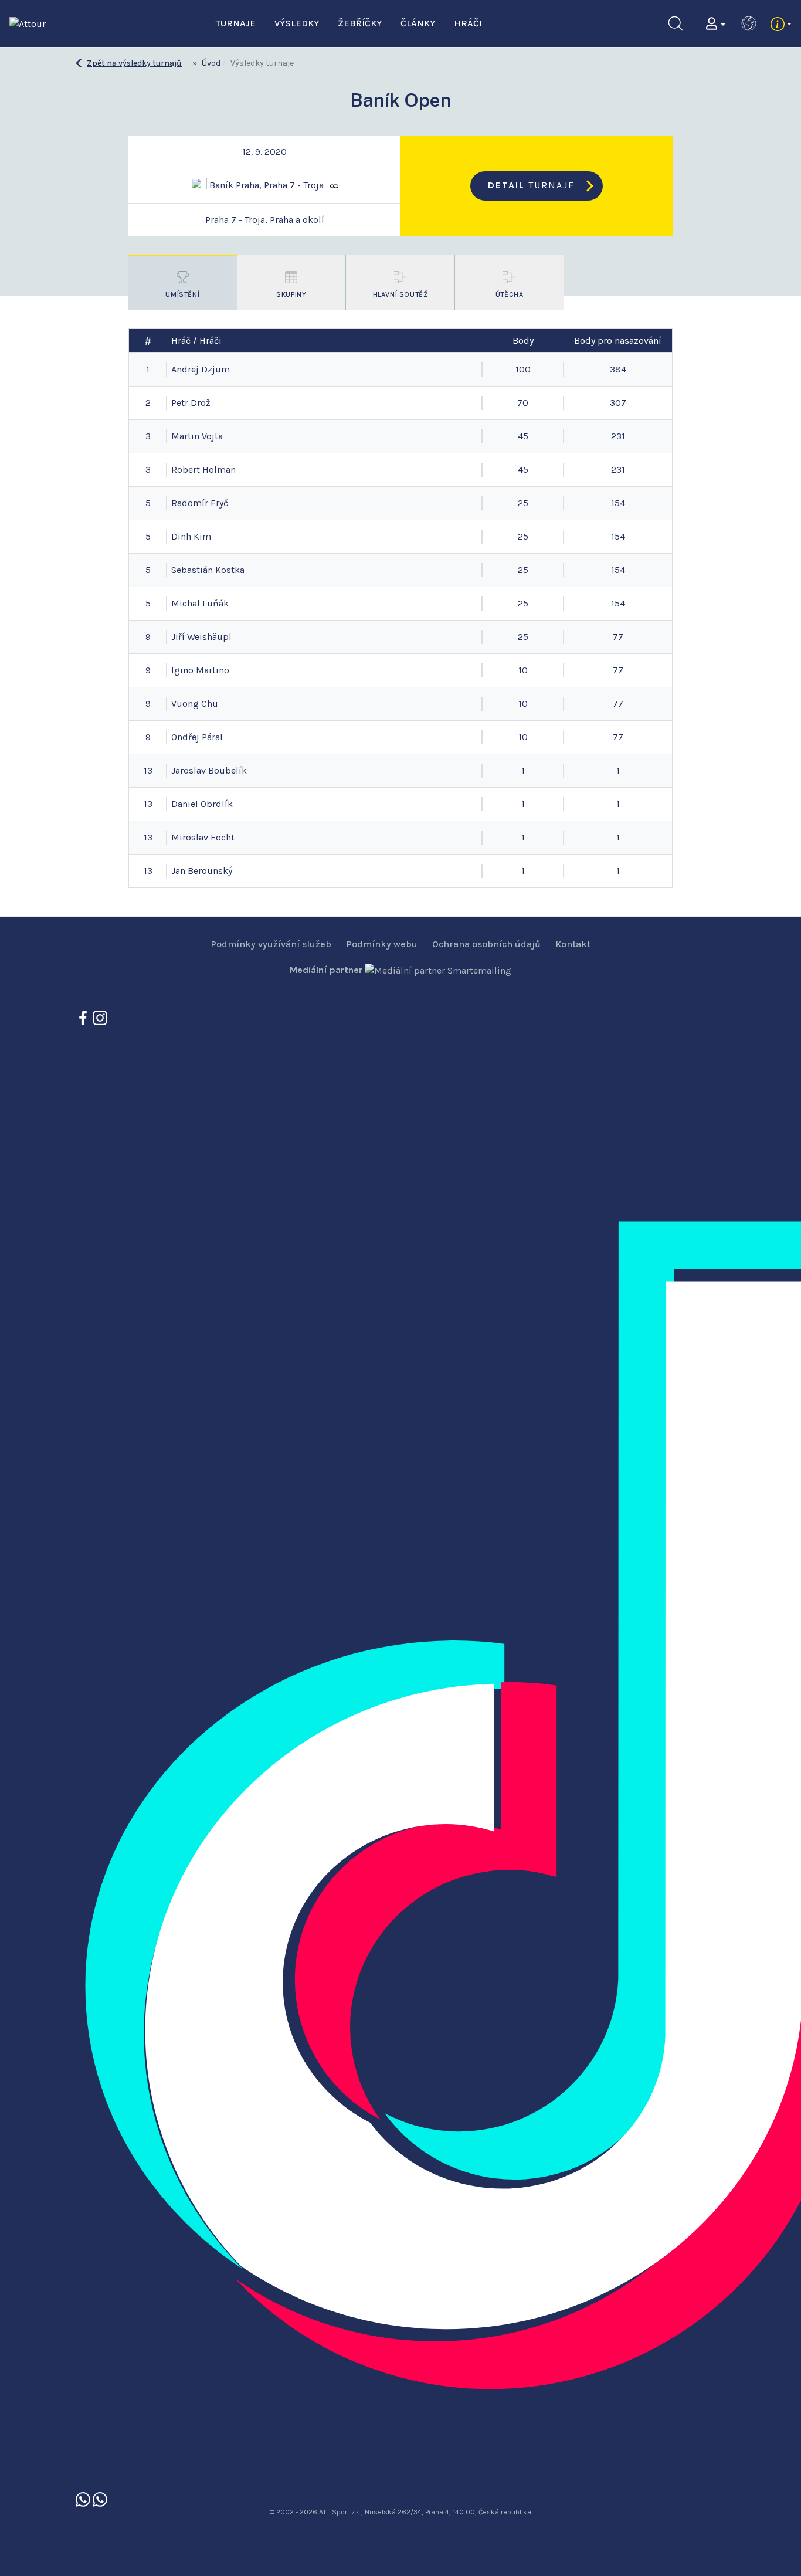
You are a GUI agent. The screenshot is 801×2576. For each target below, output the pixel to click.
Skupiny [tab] (291, 294)
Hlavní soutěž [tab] (400, 294)
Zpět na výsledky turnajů (134, 63)
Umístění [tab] (182, 294)
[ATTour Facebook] (84, 1017)
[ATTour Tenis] (100, 2498)
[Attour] (28, 23)
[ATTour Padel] (84, 2498)
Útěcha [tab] (510, 294)
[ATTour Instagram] (100, 1017)
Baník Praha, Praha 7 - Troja (265, 184)
